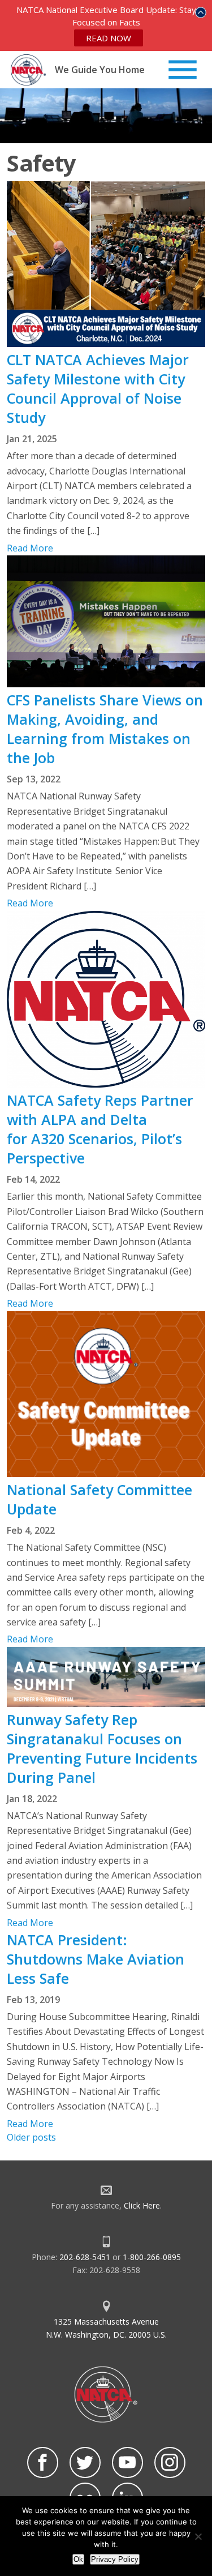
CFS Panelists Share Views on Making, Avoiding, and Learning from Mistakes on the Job (105, 729)
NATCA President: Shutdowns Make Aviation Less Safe (96, 1959)
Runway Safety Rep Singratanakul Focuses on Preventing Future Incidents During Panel (102, 1748)
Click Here (142, 2205)
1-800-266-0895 (152, 2257)
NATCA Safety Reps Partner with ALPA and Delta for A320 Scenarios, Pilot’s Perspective (100, 1129)
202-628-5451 (85, 2257)
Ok (78, 2559)
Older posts (31, 2137)
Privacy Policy (115, 2559)
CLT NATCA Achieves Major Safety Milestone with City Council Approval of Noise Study (98, 388)
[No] (198, 2536)
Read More (30, 548)
